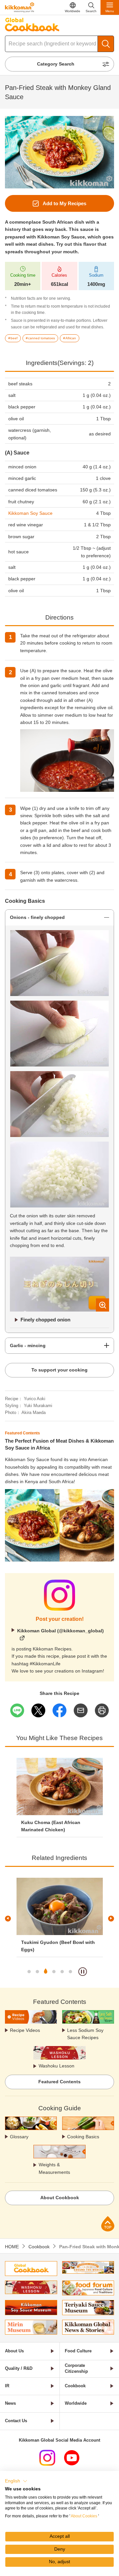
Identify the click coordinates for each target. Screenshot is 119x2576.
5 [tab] (62, 1972)
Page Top (108, 2224)
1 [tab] (29, 1972)
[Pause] (83, 1972)
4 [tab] (54, 1972)
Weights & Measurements (54, 2168)
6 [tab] (70, 1972)
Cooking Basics (83, 2137)
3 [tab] (46, 1972)
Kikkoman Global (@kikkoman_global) (60, 1631)
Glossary (19, 2137)
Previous (8, 1919)
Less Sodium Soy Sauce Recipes (85, 2034)
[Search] (106, 44)
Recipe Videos (25, 2030)
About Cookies (84, 2516)
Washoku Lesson (57, 2066)
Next (111, 1919)
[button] (16, 2481)
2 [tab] (37, 1972)
